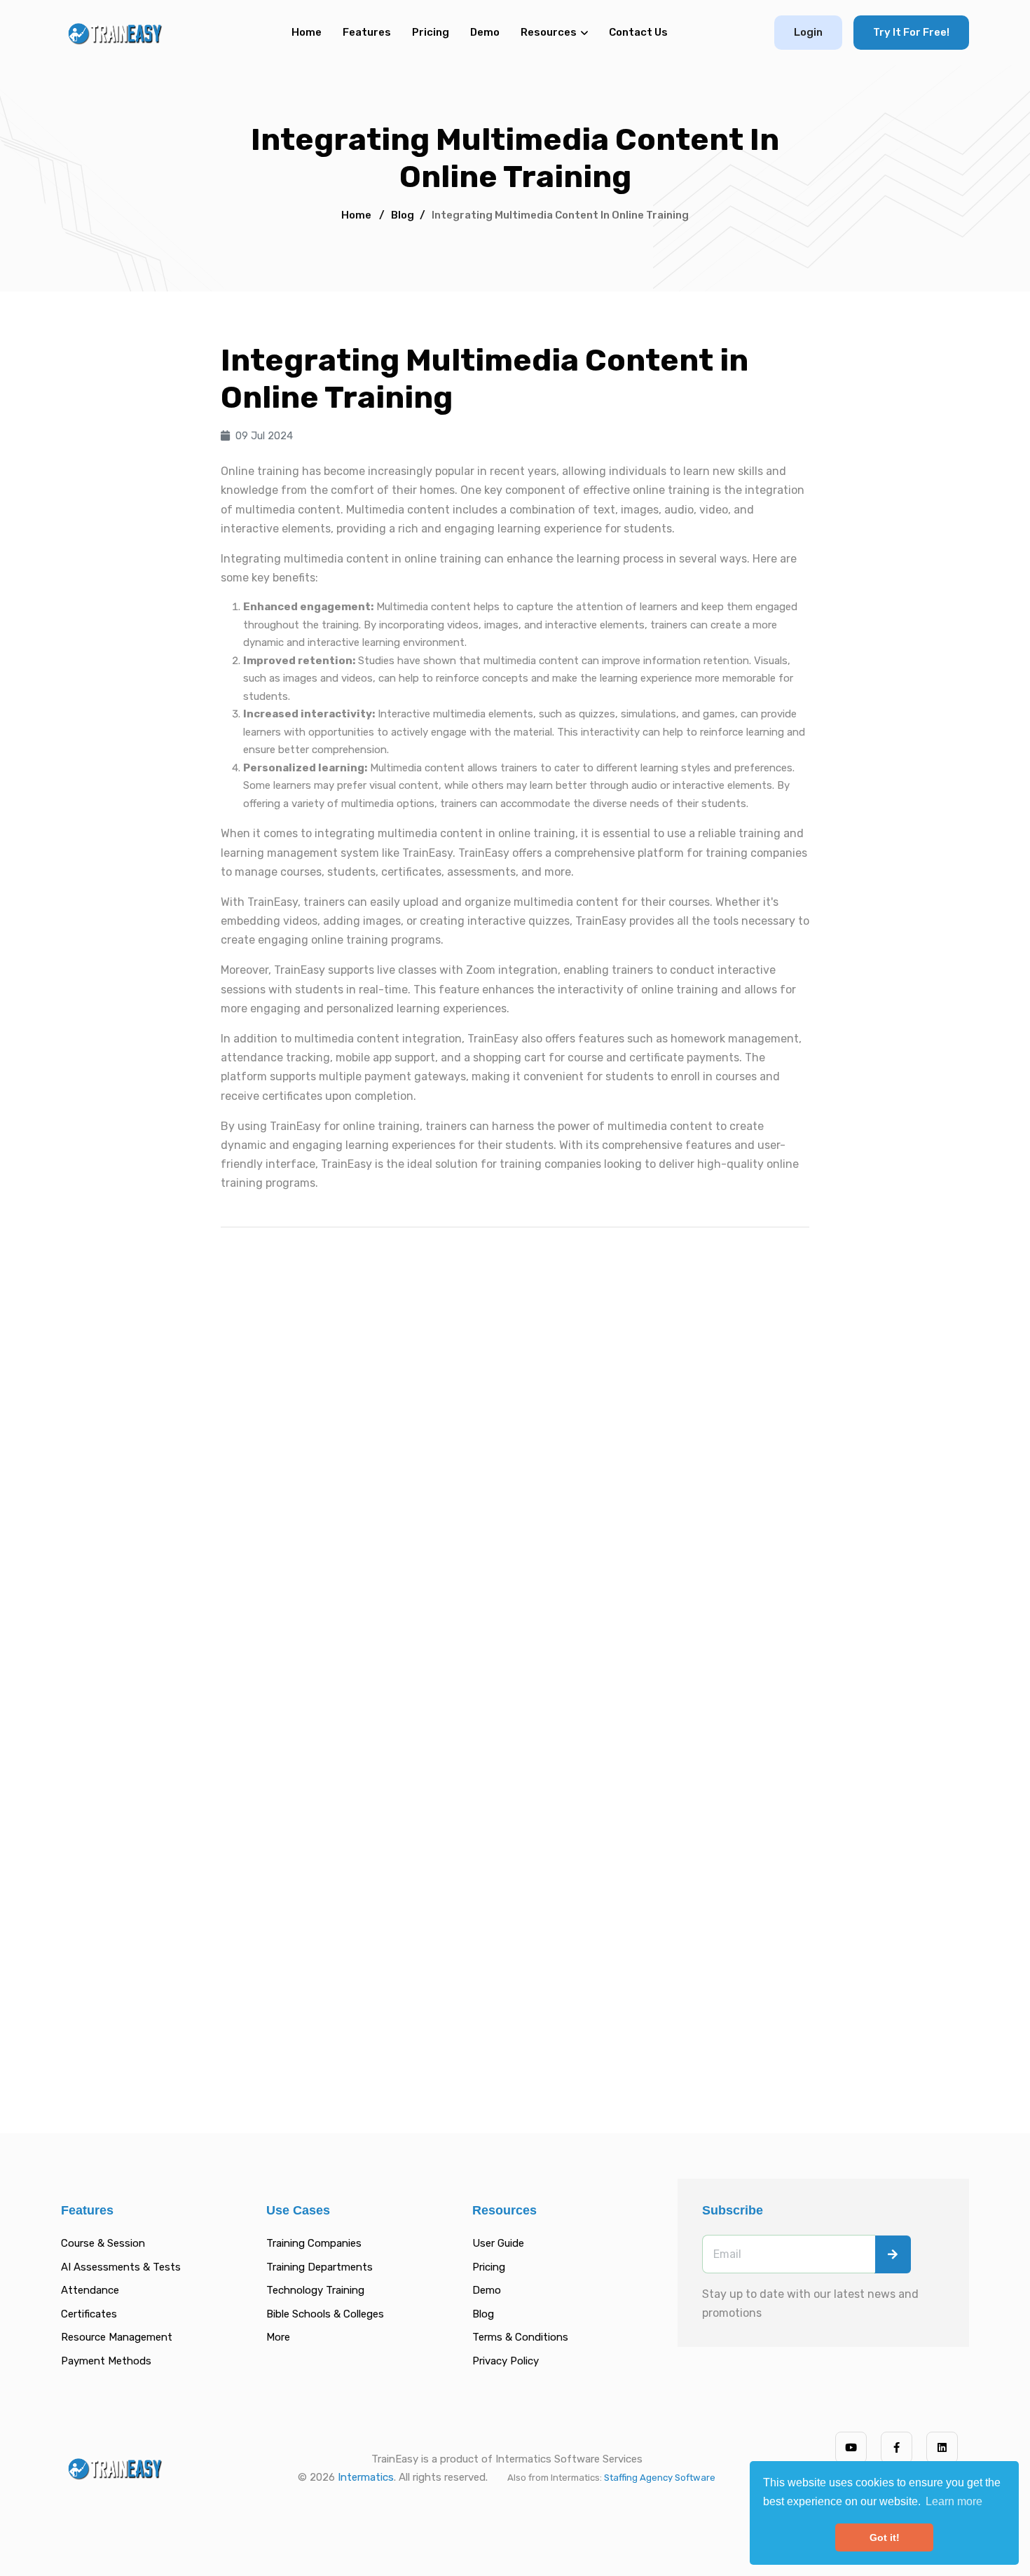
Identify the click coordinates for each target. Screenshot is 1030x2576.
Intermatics (366, 2477)
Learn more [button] (954, 2501)
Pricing (431, 32)
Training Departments (320, 2267)
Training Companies (314, 2243)
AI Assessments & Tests (121, 2267)
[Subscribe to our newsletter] (893, 2254)
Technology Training (315, 2290)
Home (307, 32)
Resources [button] (549, 32)
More (278, 2337)
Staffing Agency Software (660, 2478)
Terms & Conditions (520, 2337)
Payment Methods (106, 2361)
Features (367, 32)
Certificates (89, 2314)
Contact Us (638, 32)
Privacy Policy (506, 2361)
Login (808, 32)
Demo (485, 32)
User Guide (498, 2243)
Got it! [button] (885, 2537)
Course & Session (103, 2243)
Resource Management (117, 2337)
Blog (403, 215)
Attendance (90, 2290)
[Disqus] (515, 1436)
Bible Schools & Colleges (325, 2314)
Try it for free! (911, 32)
